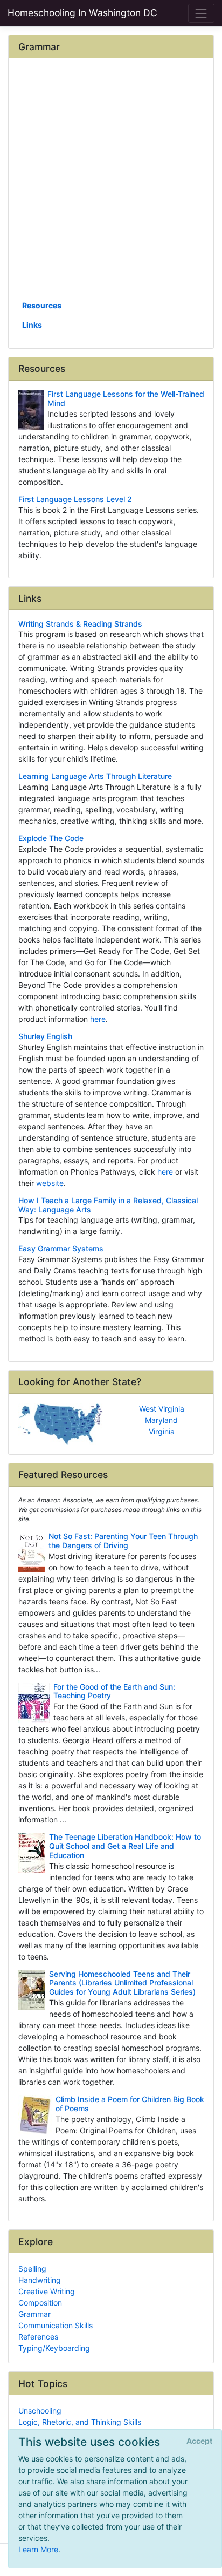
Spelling (32, 2269)
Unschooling (40, 2411)
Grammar (34, 2314)
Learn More (38, 2549)
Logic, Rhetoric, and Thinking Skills (80, 2422)
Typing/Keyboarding (54, 2348)
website (50, 1183)
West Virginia (162, 1409)
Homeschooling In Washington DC (82, 13)
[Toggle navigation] (201, 13)
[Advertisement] (111, 183)
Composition (40, 2303)
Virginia (162, 1431)
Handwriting (40, 2280)
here (98, 1019)
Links (32, 325)
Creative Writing (47, 2291)
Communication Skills (55, 2325)
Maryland (161, 1420)
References (38, 2337)
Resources (42, 305)
